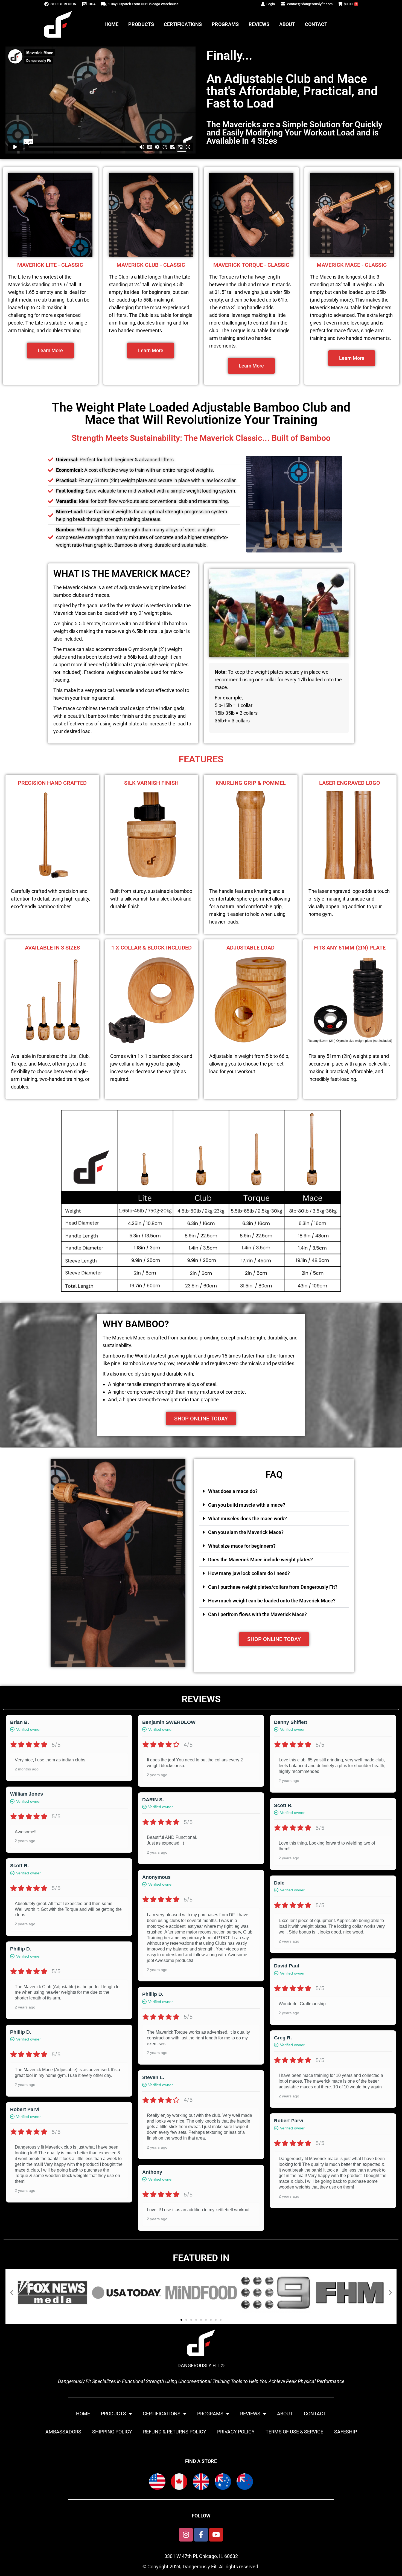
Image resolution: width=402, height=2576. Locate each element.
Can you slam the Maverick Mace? (246, 1532)
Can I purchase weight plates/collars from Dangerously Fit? (273, 1587)
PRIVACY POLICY (236, 2432)
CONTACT (315, 2414)
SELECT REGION (63, 4)
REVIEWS (250, 2414)
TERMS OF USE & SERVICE (294, 2432)
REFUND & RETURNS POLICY (175, 2432)
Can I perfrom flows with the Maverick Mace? (257, 1614)
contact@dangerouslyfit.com (310, 4)
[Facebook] (201, 2535)
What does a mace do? (233, 1491)
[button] (274, 1491)
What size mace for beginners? (242, 1546)
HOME (83, 2414)
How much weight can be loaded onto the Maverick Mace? (272, 1601)
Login (271, 4)
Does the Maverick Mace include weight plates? (260, 1560)
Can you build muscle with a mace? (247, 1505)
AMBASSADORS (63, 2432)
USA (92, 4)
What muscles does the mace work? (247, 1519)
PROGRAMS (210, 2414)
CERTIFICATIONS (162, 2414)
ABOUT (285, 2414)
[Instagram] (186, 2535)
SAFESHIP (346, 2432)
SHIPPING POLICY (112, 2432)
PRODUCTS (113, 2414)
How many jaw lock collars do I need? (249, 1573)
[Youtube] (216, 2535)
